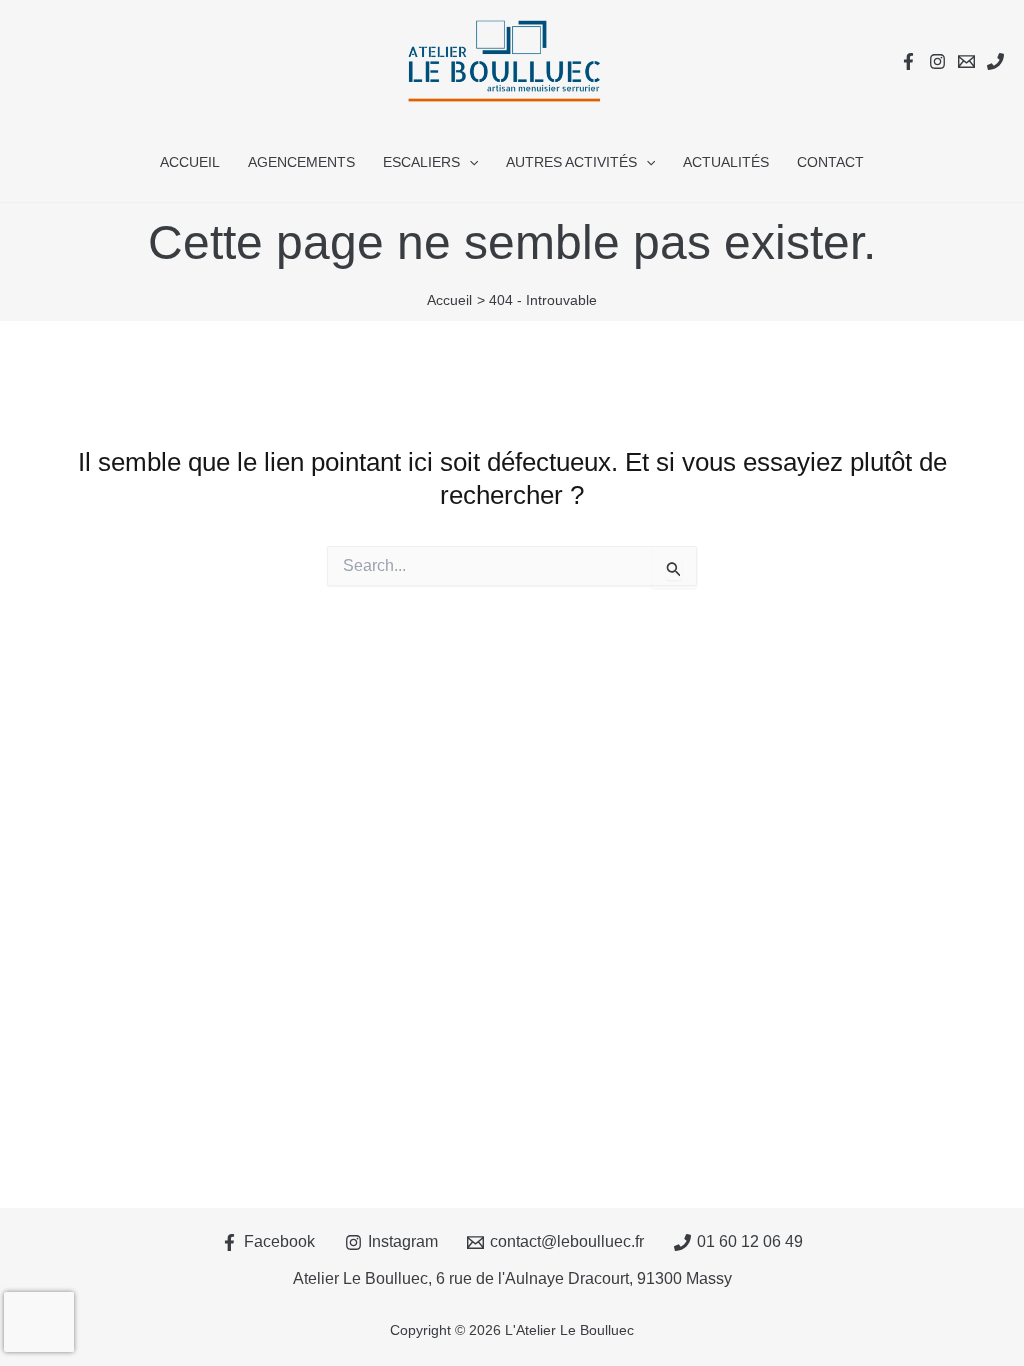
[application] (469, 162)
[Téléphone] (995, 61)
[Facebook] (908, 61)
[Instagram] (937, 61)
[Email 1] (966, 61)
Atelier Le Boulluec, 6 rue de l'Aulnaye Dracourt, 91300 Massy (512, 1278)
